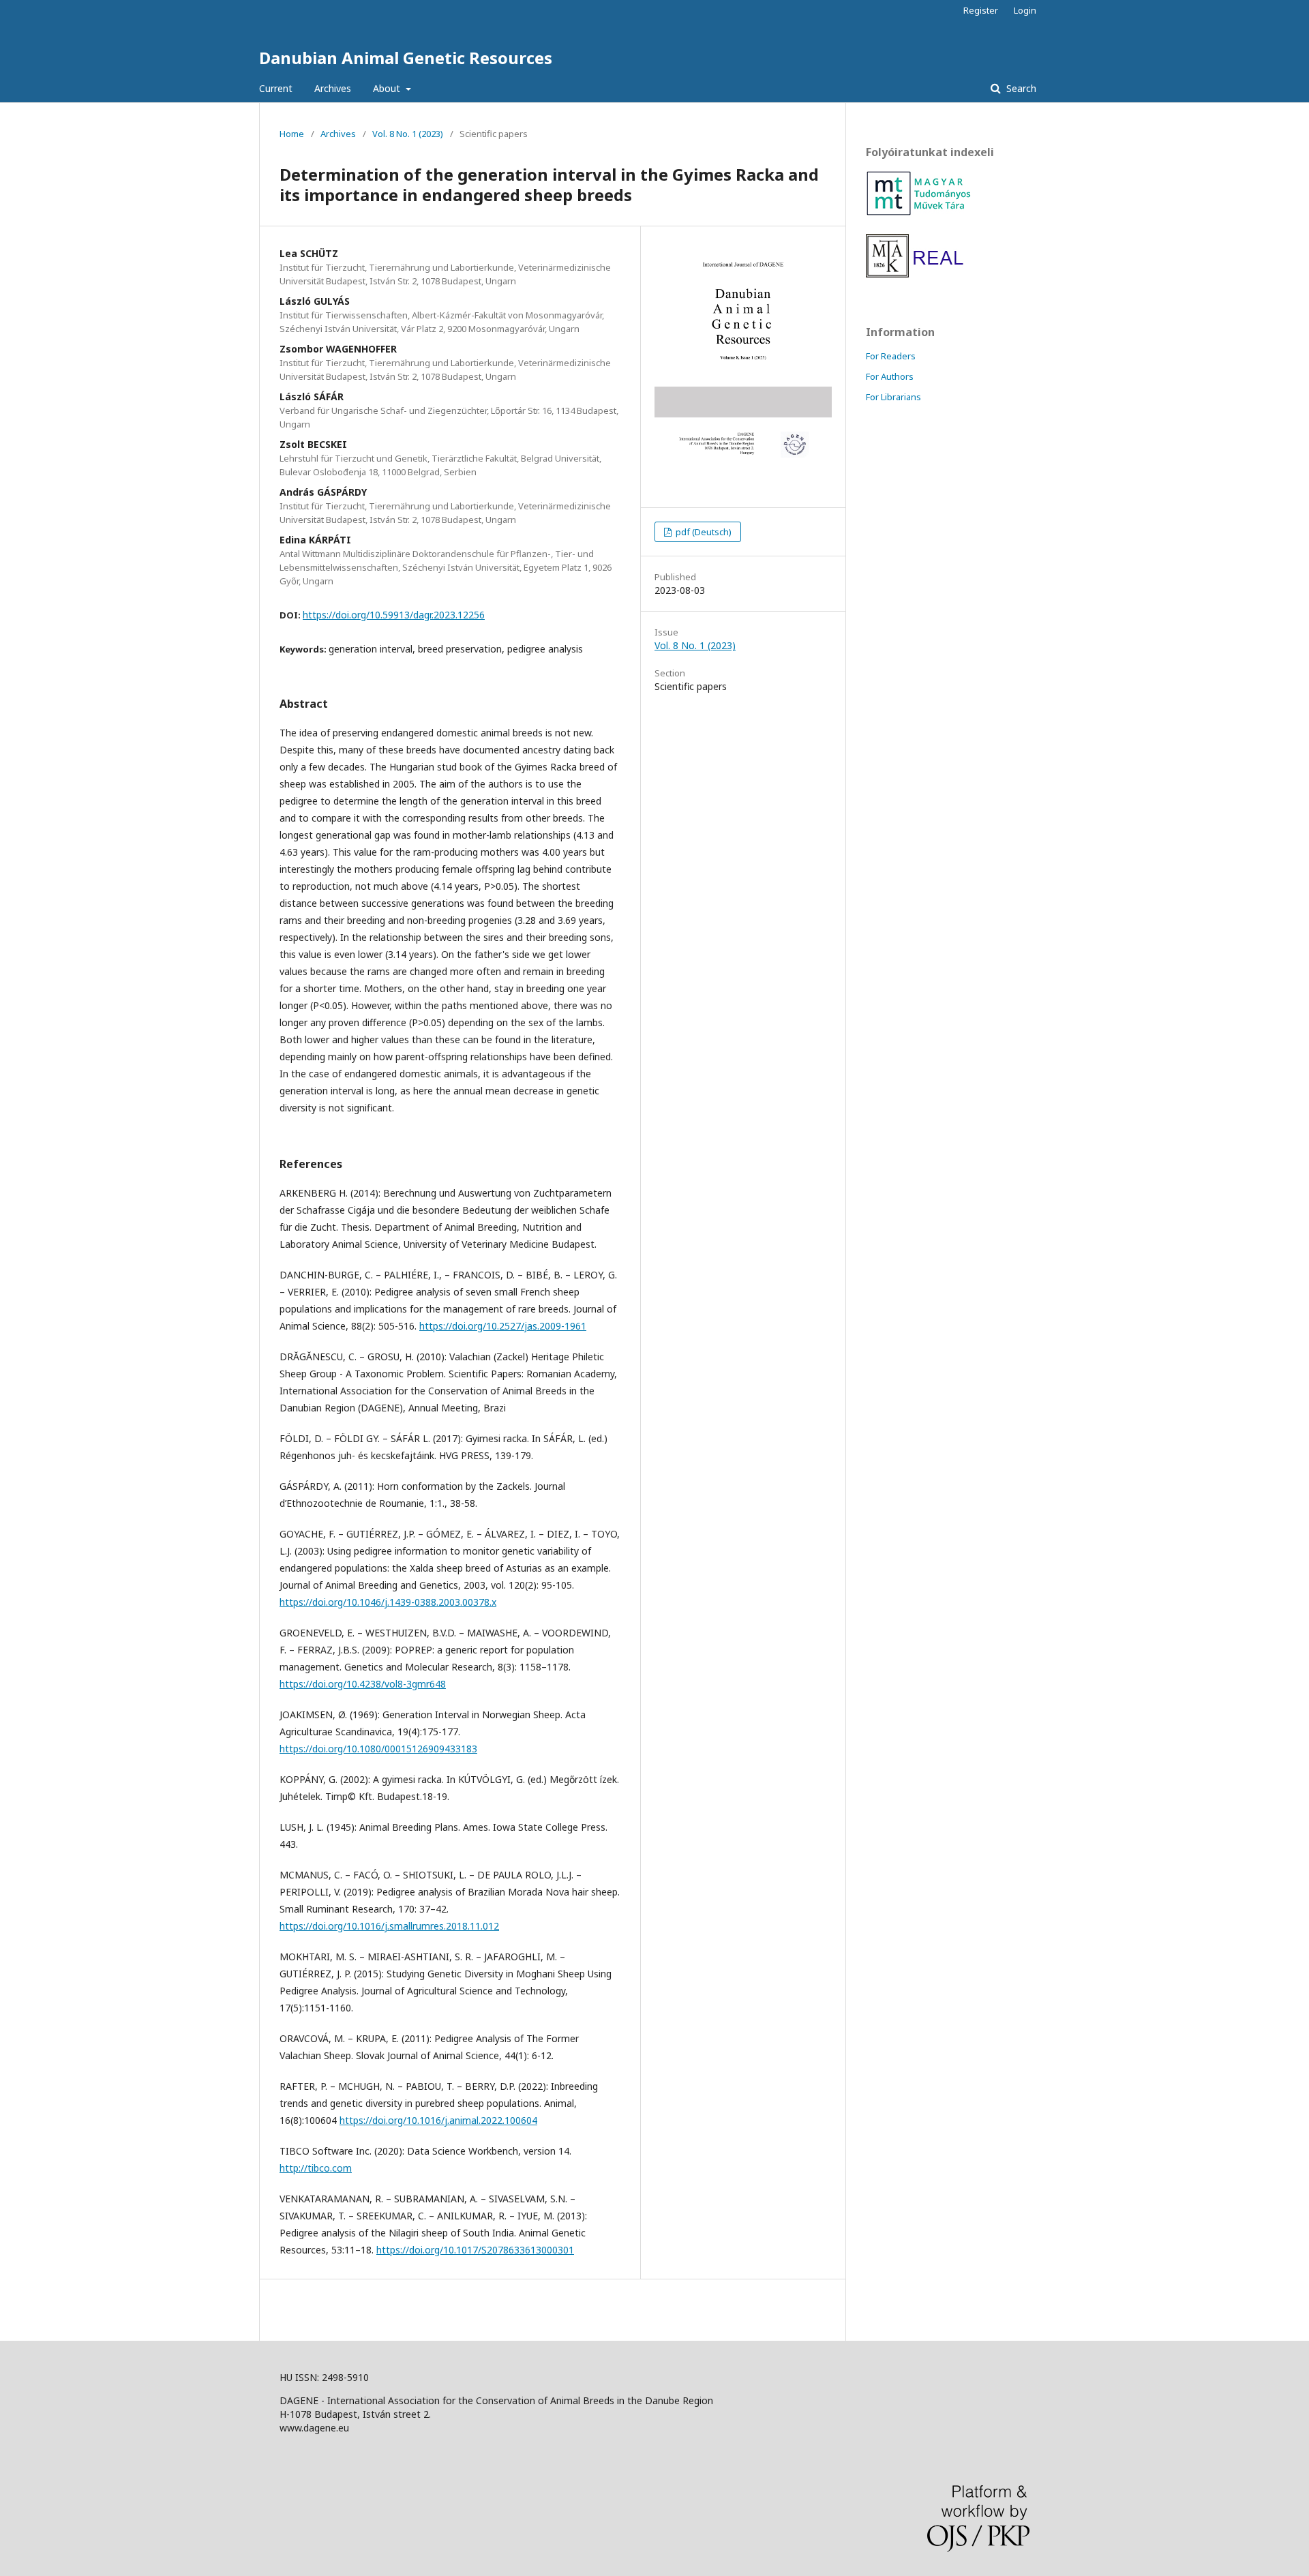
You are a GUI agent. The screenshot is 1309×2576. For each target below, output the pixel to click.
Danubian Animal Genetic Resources (406, 58)
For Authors (890, 376)
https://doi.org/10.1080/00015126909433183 (378, 1749)
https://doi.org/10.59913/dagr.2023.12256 (394, 615)
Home (292, 134)
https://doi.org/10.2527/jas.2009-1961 (503, 1326)
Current (276, 88)
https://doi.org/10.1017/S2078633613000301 (475, 2250)
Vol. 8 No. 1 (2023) (408, 134)
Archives (333, 88)
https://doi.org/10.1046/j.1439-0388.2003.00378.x (388, 1602)
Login (1025, 10)
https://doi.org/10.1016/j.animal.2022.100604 (438, 2120)
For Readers (891, 356)
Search (1020, 88)
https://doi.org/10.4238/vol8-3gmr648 (363, 1684)
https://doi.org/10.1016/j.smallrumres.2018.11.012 (389, 1926)
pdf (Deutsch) (703, 532)
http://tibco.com (316, 2168)
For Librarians (893, 397)
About (388, 88)
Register (981, 10)
